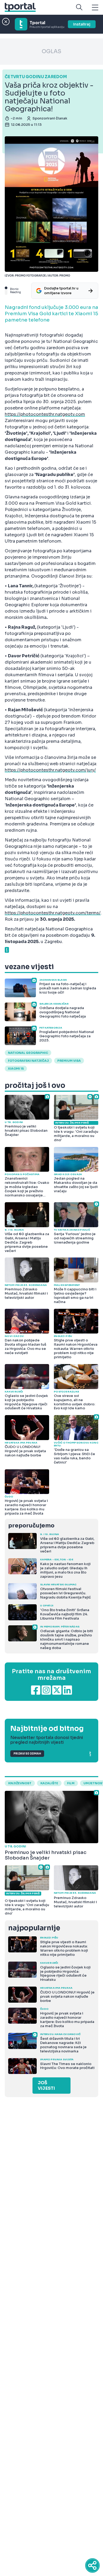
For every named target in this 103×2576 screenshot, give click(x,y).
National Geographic (28, 1053)
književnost (20, 1783)
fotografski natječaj (28, 1061)
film (71, 1783)
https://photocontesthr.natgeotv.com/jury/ (50, 770)
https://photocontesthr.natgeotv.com (45, 414)
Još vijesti (46, 2086)
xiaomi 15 (16, 1069)
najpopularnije (34, 1928)
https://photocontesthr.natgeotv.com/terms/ (53, 913)
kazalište (49, 1783)
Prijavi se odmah (27, 1754)
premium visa (69, 1061)
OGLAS (51, 51)
